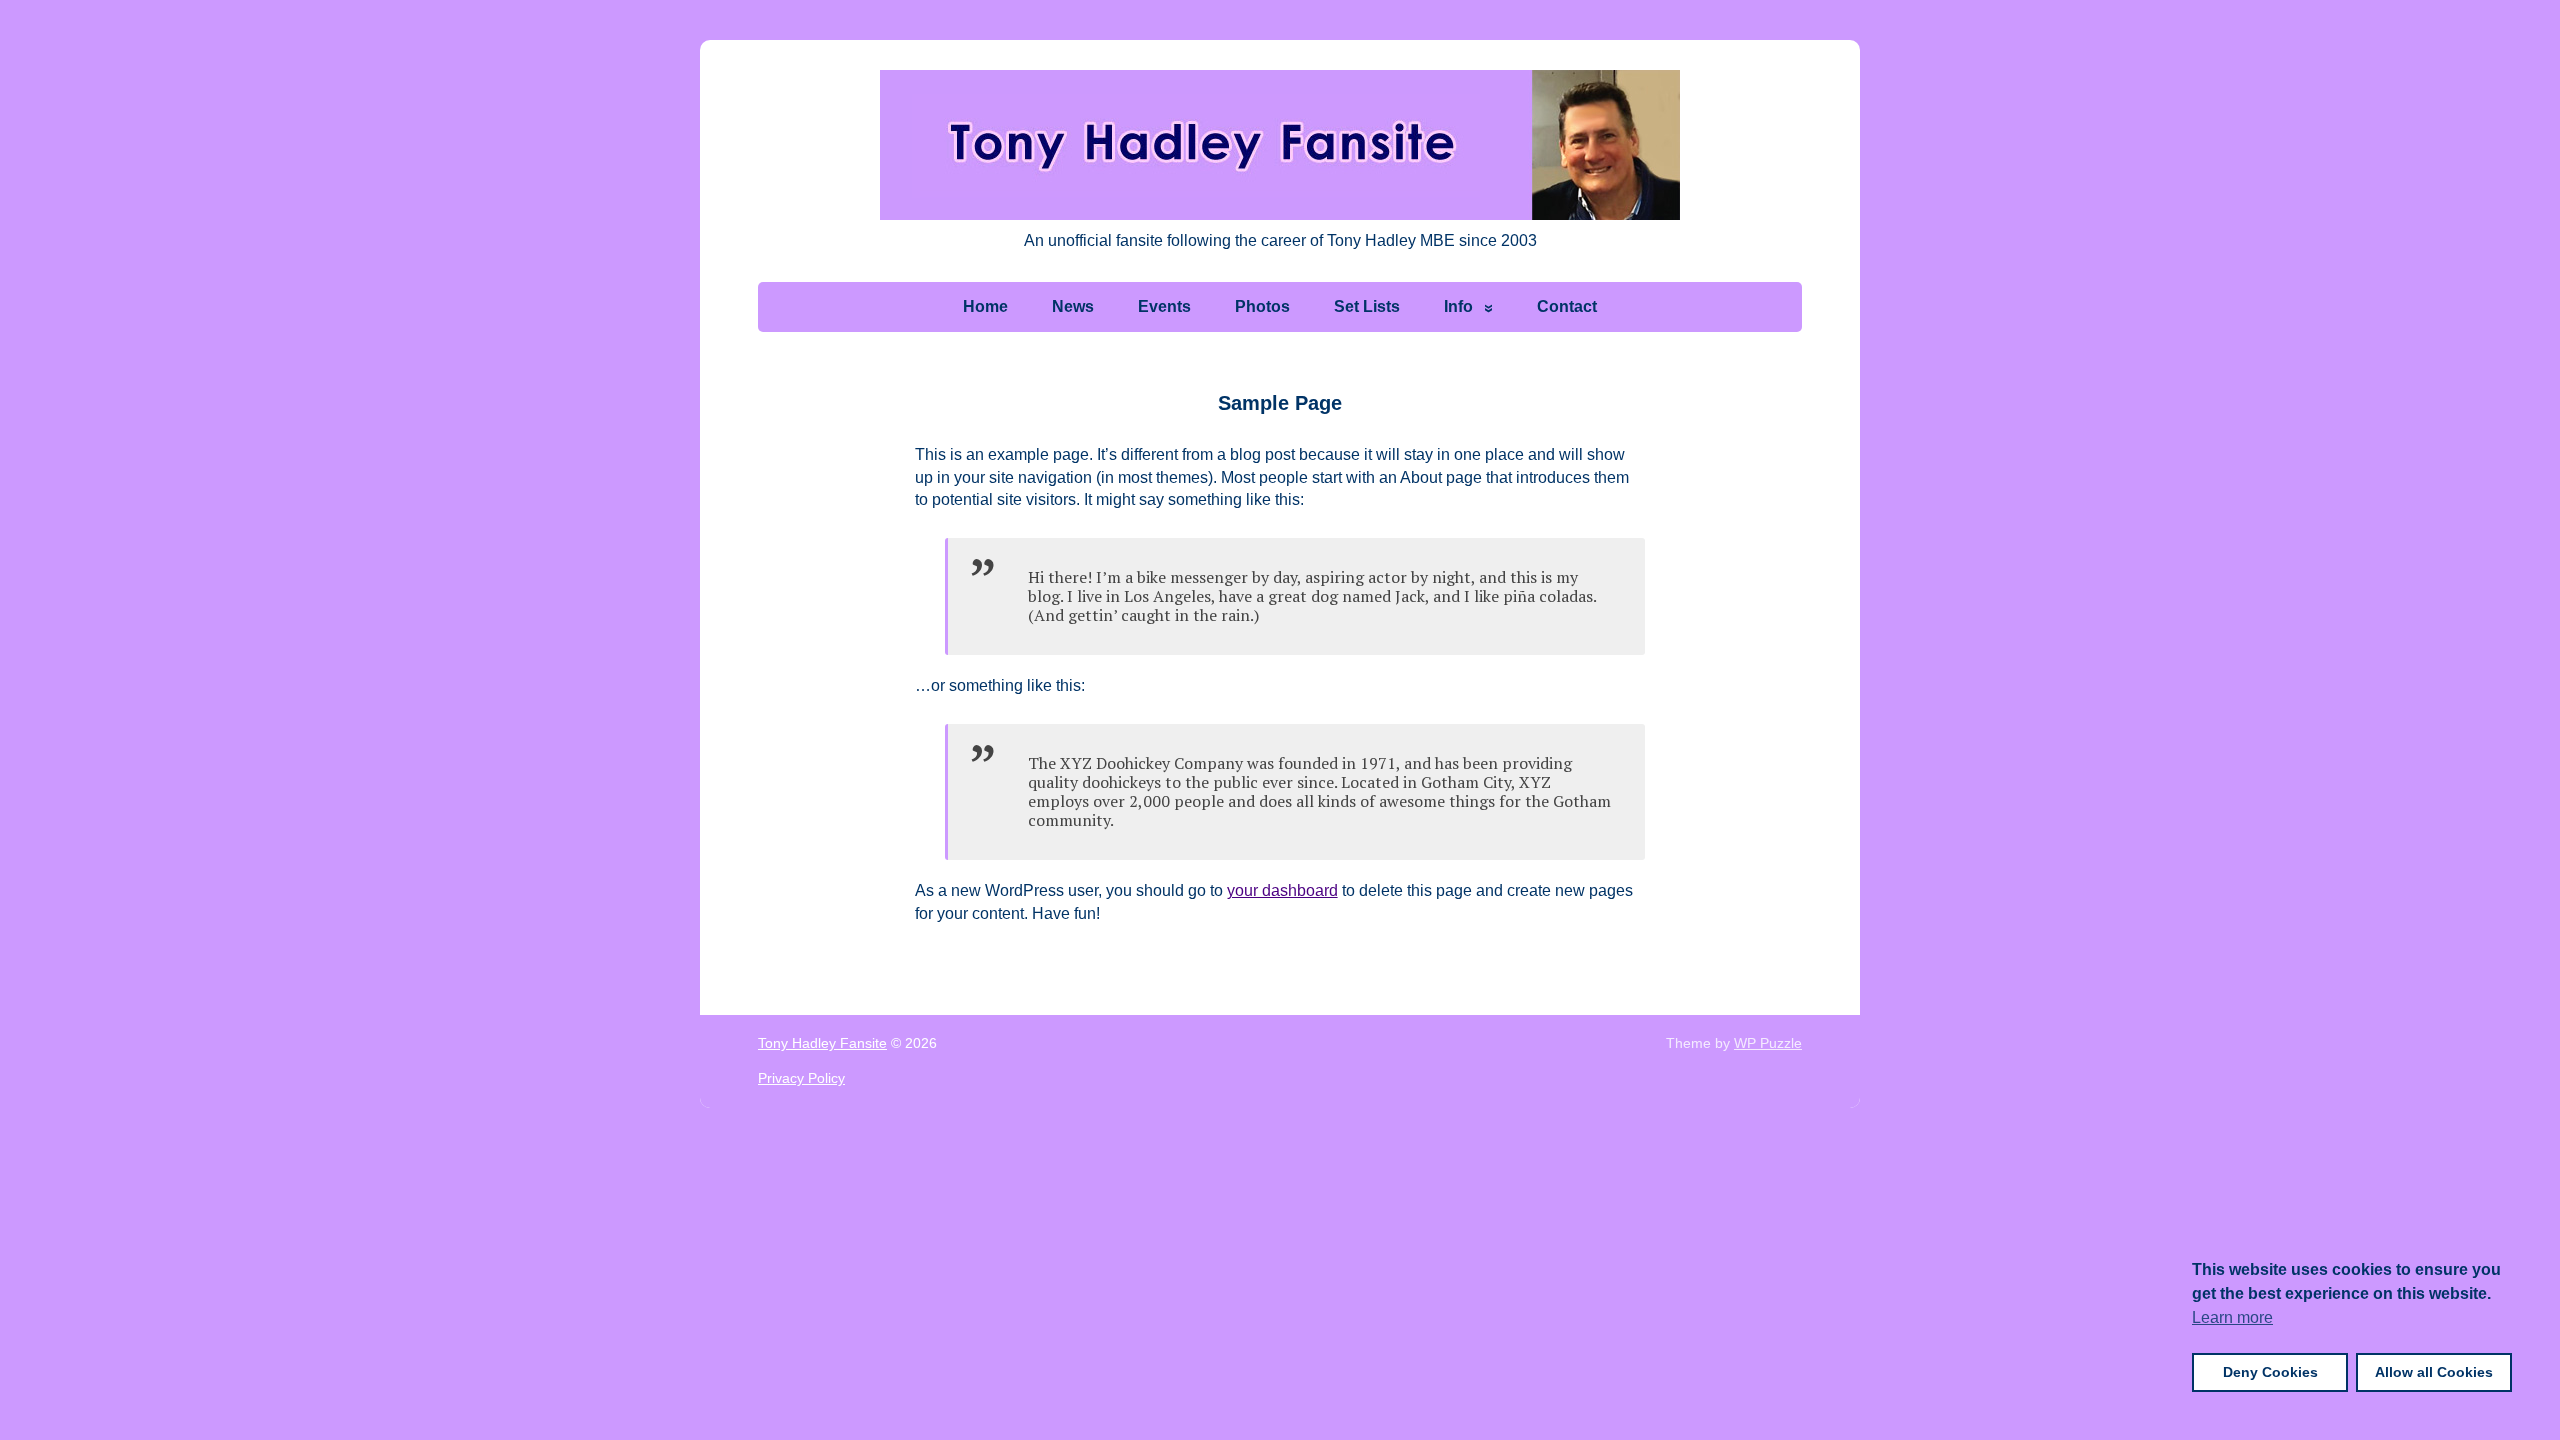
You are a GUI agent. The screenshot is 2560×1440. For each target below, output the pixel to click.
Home (985, 306)
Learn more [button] (2232, 1317)
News (1073, 306)
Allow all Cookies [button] (2434, 1372)
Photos (1262, 306)
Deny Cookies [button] (2270, 1372)
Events (1164, 306)
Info (1458, 306)
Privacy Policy (801, 1078)
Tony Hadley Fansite (822, 1043)
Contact (1567, 306)
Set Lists (1367, 306)
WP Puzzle (1768, 1043)
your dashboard (1282, 890)
